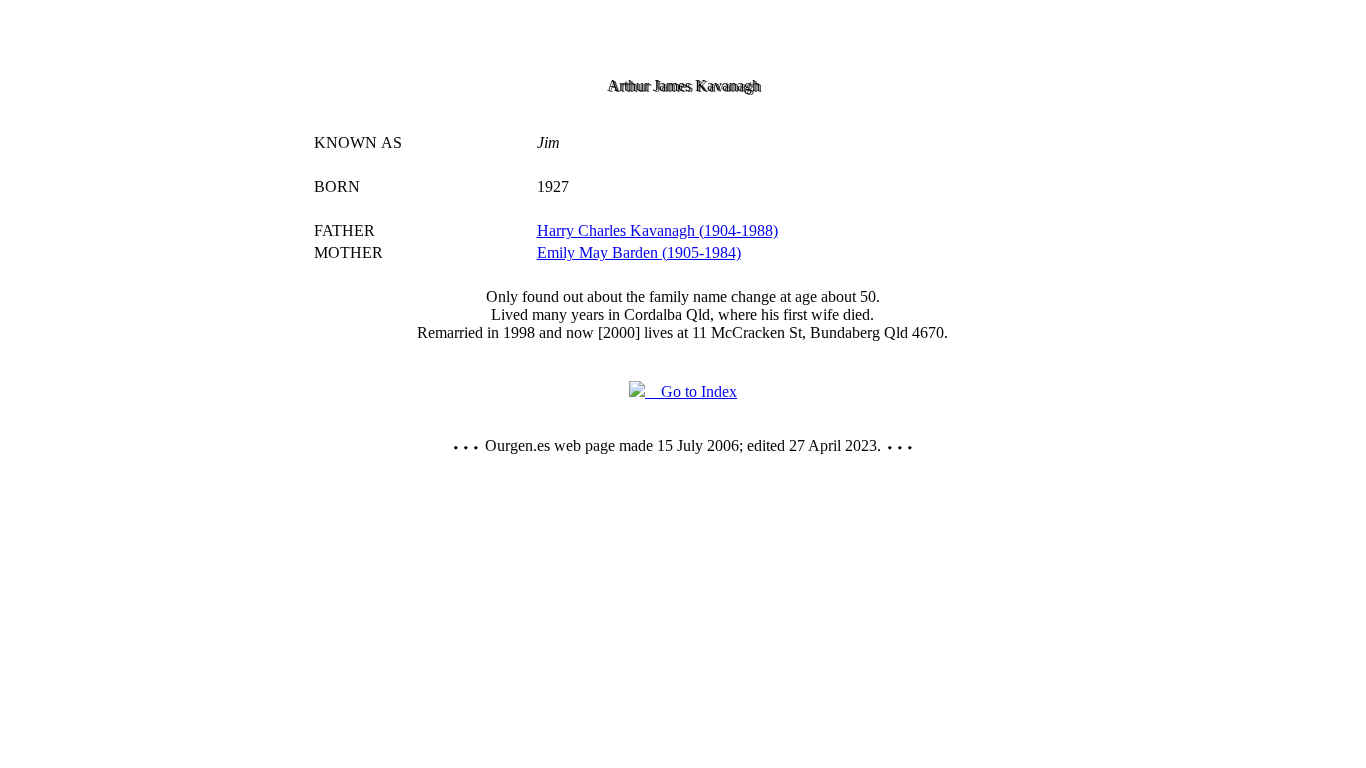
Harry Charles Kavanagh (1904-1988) (657, 230)
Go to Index (691, 391)
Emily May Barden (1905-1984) (639, 252)
